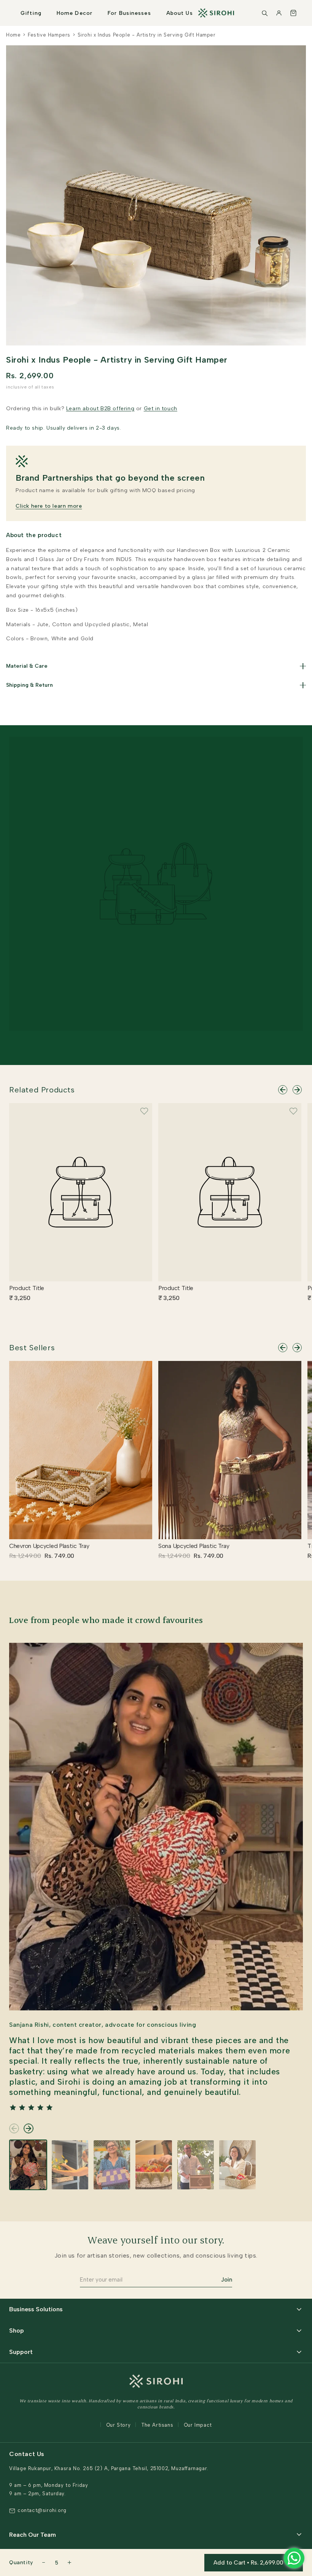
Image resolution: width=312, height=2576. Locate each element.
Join (227, 2280)
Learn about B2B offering (100, 409)
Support (21, 2352)
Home (13, 35)
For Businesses (129, 13)
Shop (17, 2331)
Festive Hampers (49, 35)
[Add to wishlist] (144, 1111)
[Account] (279, 13)
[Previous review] (14, 2128)
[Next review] (29, 2128)
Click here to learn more (49, 506)
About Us (180, 13)
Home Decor (75, 13)
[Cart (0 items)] (293, 13)
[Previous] (283, 1090)
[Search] (264, 13)
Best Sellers (32, 1348)
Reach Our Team (33, 2535)
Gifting (31, 13)
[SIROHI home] (216, 13)
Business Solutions (36, 2309)
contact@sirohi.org (42, 2510)
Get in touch (161, 409)
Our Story (118, 2425)
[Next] (297, 1090)
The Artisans (157, 2425)
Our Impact (198, 2425)
